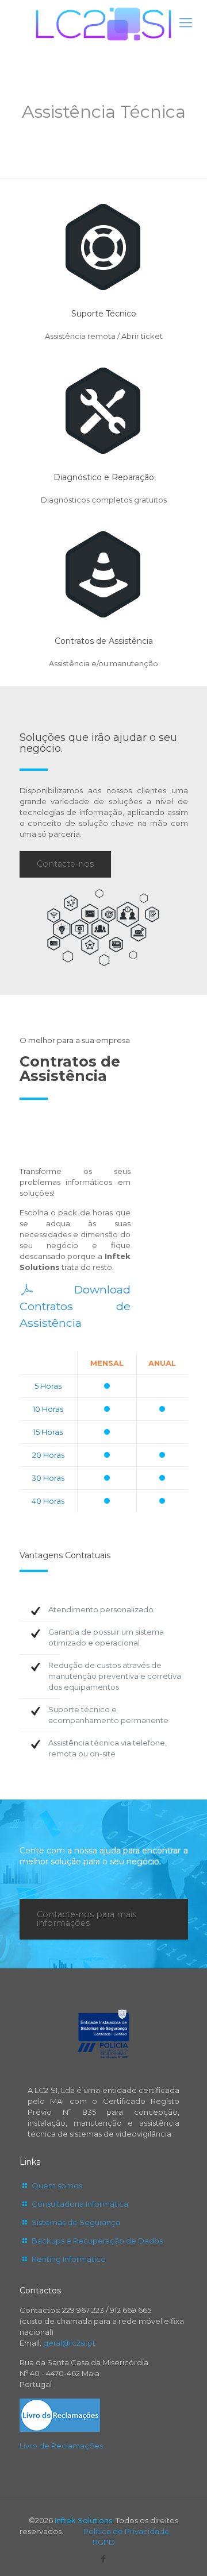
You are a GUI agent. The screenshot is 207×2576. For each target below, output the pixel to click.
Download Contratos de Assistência (75, 1306)
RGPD (104, 2542)
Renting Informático (69, 2259)
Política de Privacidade (126, 2531)
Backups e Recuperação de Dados (97, 2241)
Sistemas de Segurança (76, 2222)
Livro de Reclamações (61, 2446)
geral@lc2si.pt (69, 2343)
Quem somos (57, 2185)
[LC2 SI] (103, 23)
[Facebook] (104, 2558)
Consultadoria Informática (80, 2204)
